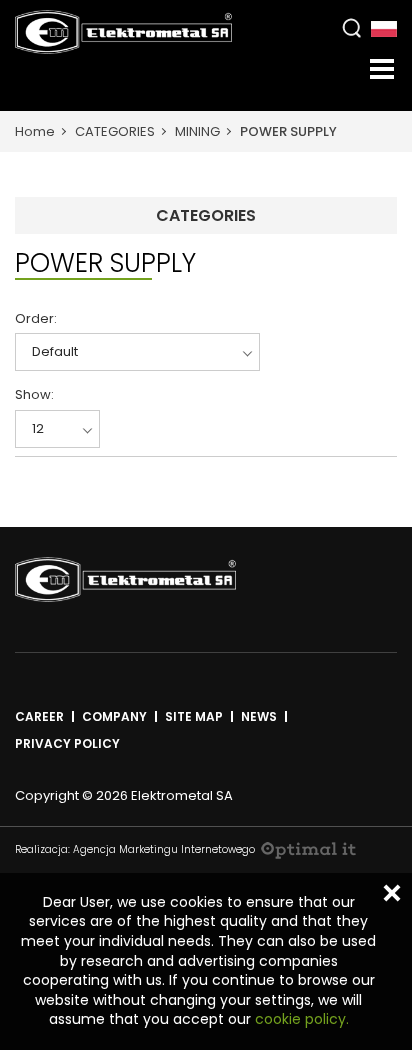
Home (35, 131)
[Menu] (382, 69)
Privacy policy (67, 743)
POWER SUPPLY (288, 131)
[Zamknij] (392, 893)
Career (39, 716)
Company (114, 716)
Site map (194, 716)
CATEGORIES (115, 131)
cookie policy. (302, 1019)
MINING (197, 131)
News (259, 716)
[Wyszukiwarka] (351, 27)
